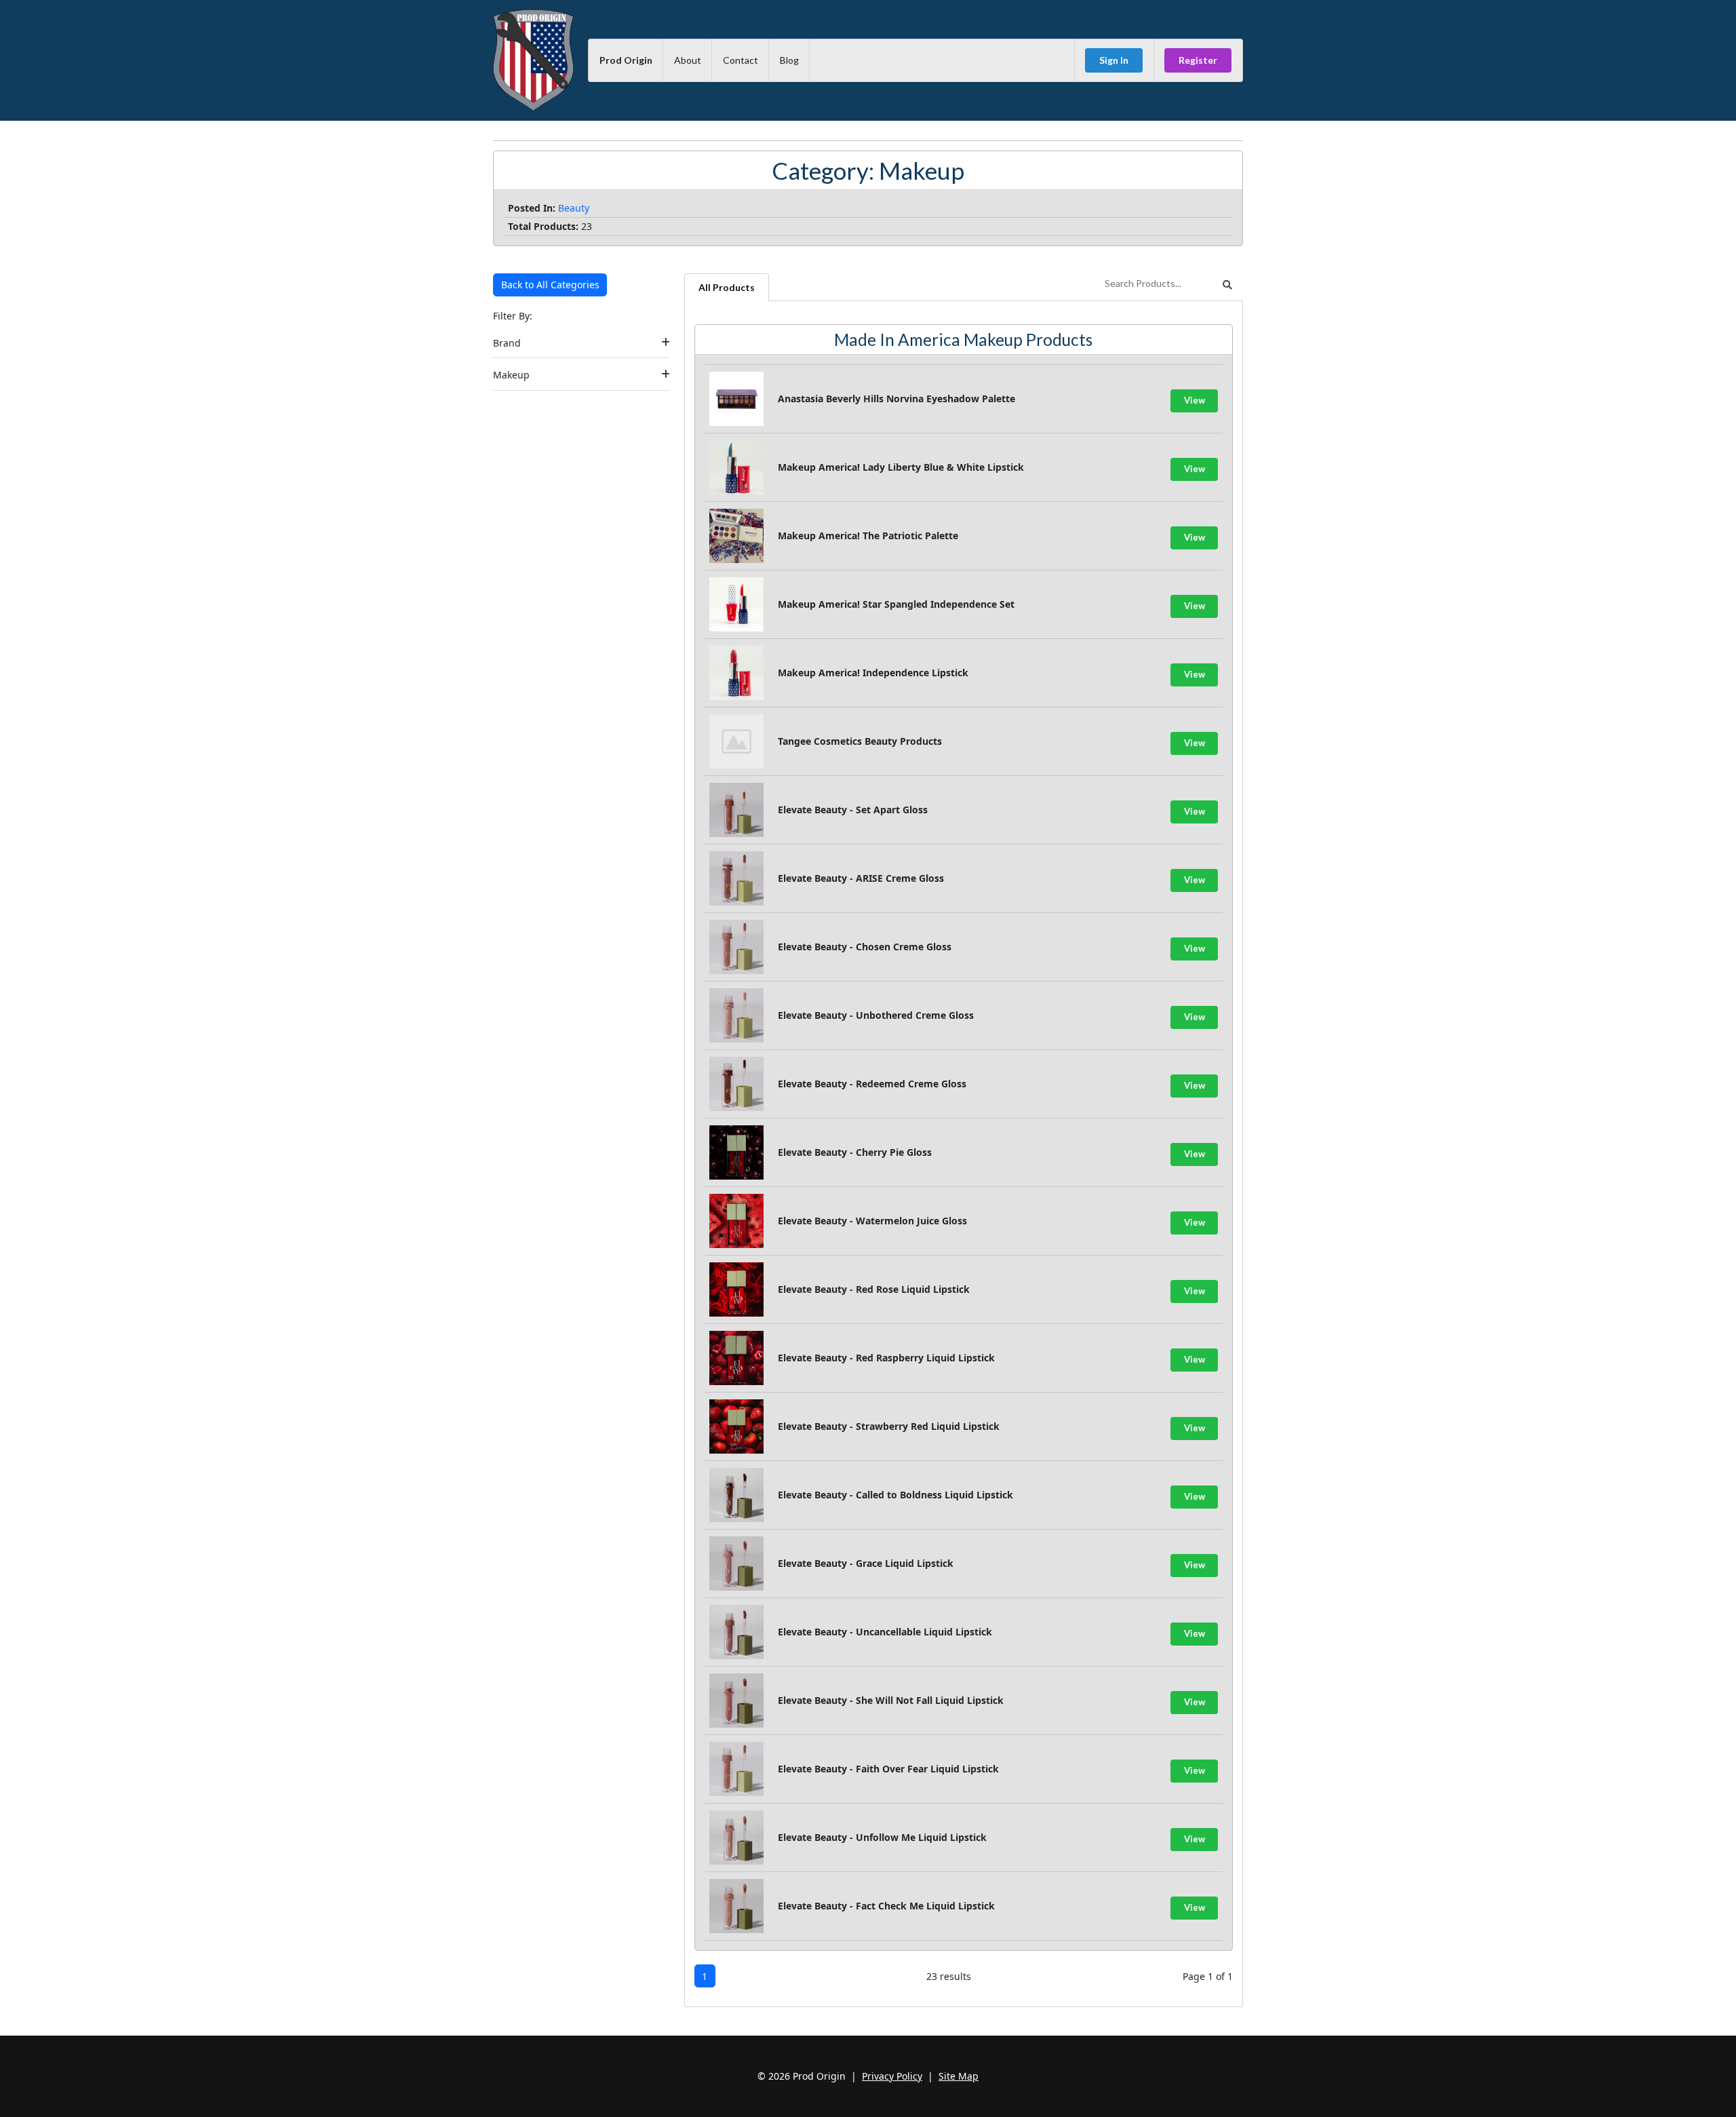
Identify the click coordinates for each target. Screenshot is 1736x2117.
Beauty (574, 208)
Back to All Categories (550, 285)
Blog (789, 60)
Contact (741, 60)
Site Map (959, 2076)
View (1195, 400)
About (688, 60)
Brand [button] (507, 343)
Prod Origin (626, 60)
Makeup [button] (511, 375)
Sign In (1114, 60)
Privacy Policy (892, 2076)
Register (1198, 60)
